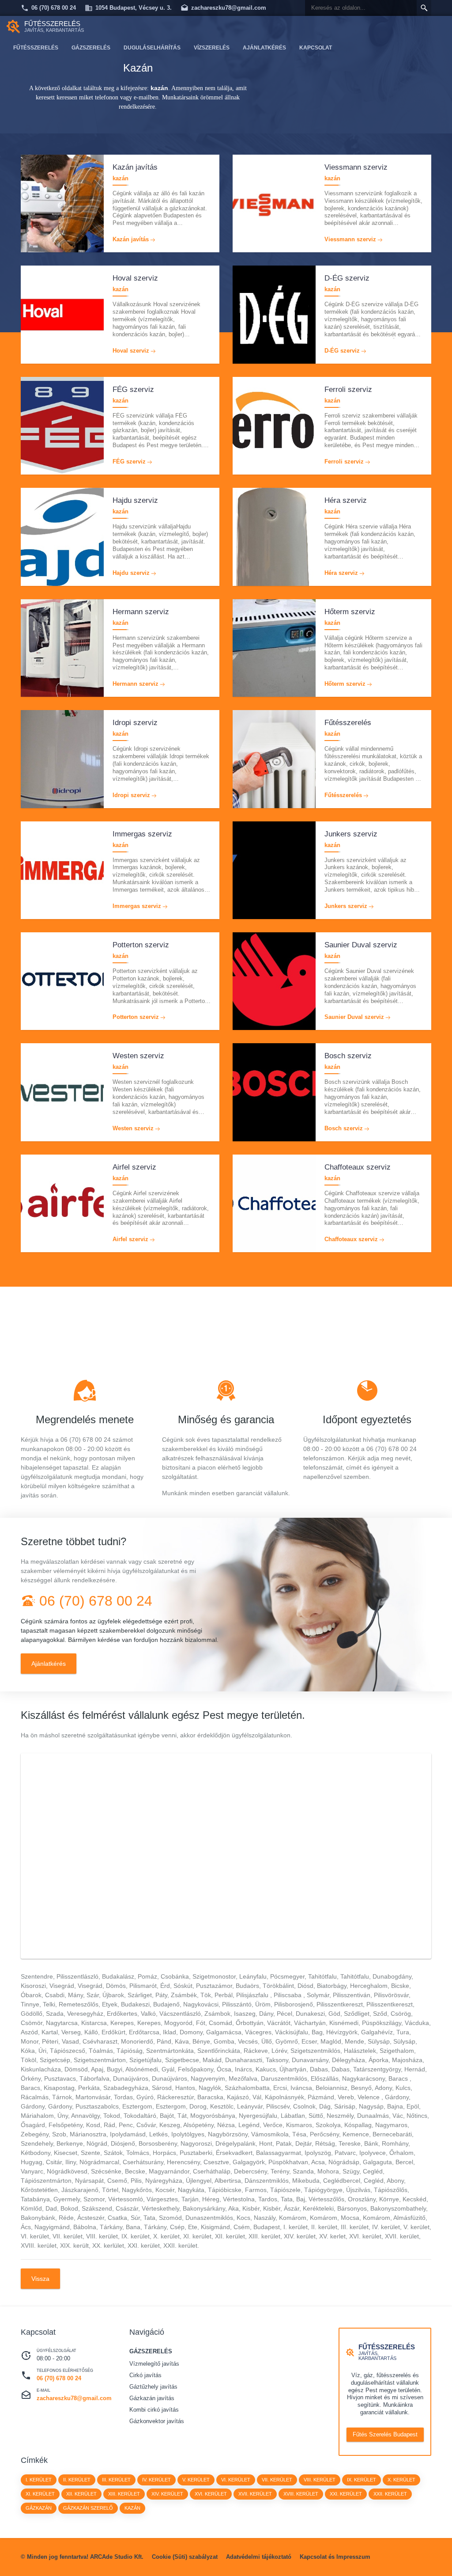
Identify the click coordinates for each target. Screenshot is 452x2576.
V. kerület (196, 2480)
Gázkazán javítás (152, 2398)
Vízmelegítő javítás (154, 2364)
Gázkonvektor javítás (157, 2421)
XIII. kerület (124, 2494)
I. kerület (39, 2480)
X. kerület (401, 2480)
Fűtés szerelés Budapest (385, 2434)
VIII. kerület (320, 2480)
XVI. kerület (211, 2494)
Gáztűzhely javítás (153, 2387)
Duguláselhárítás (152, 48)
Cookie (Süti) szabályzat (185, 2557)
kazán (132, 2508)
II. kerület (77, 2480)
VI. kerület (236, 2480)
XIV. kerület (167, 2494)
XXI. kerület (346, 2494)
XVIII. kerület (301, 2494)
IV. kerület (156, 2480)
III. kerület (116, 2480)
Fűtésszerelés (36, 48)
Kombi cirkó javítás (154, 2410)
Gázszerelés (91, 48)
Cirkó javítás (145, 2375)
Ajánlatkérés (264, 48)
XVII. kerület (255, 2494)
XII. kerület (81, 2494)
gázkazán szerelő (88, 2508)
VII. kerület (277, 2480)
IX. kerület (362, 2480)
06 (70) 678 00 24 (54, 8)
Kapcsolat (316, 48)
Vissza (40, 2279)
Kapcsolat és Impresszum (335, 2557)
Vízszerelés (212, 48)
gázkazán (39, 2508)
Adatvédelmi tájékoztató (259, 2557)
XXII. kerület (390, 2494)
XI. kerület (40, 2494)
